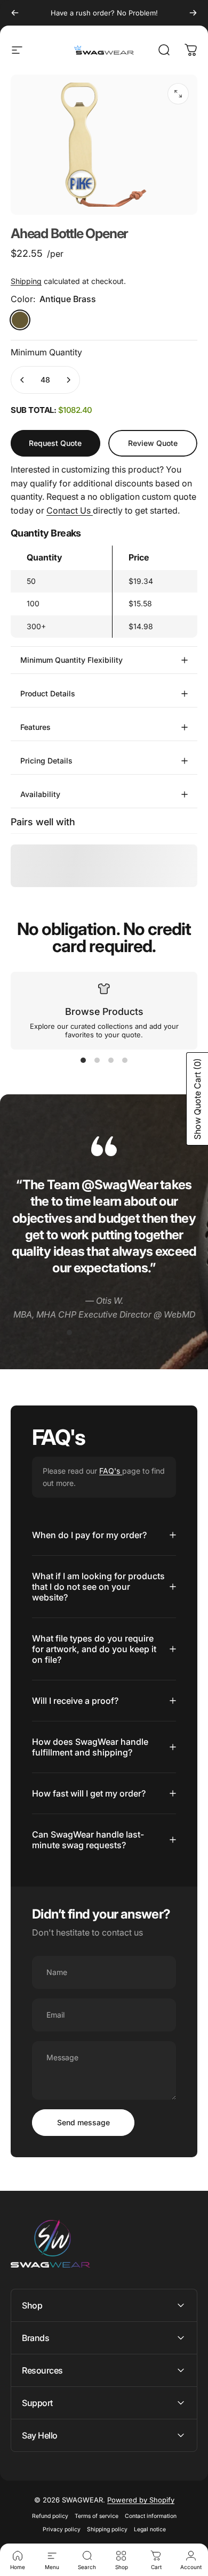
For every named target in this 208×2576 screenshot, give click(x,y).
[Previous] (15, 13)
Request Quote (55, 443)
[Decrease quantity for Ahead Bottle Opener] (22, 380)
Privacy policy (62, 2529)
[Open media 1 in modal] (178, 94)
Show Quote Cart (197, 1099)
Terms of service (97, 2516)
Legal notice (150, 2529)
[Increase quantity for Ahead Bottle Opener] (68, 380)
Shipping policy (107, 2529)
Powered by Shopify (141, 2500)
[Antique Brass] (20, 320)
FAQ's (111, 1471)
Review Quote (153, 439)
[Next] (193, 13)
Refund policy (50, 2516)
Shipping (26, 281)
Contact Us (70, 510)
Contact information (151, 2516)
